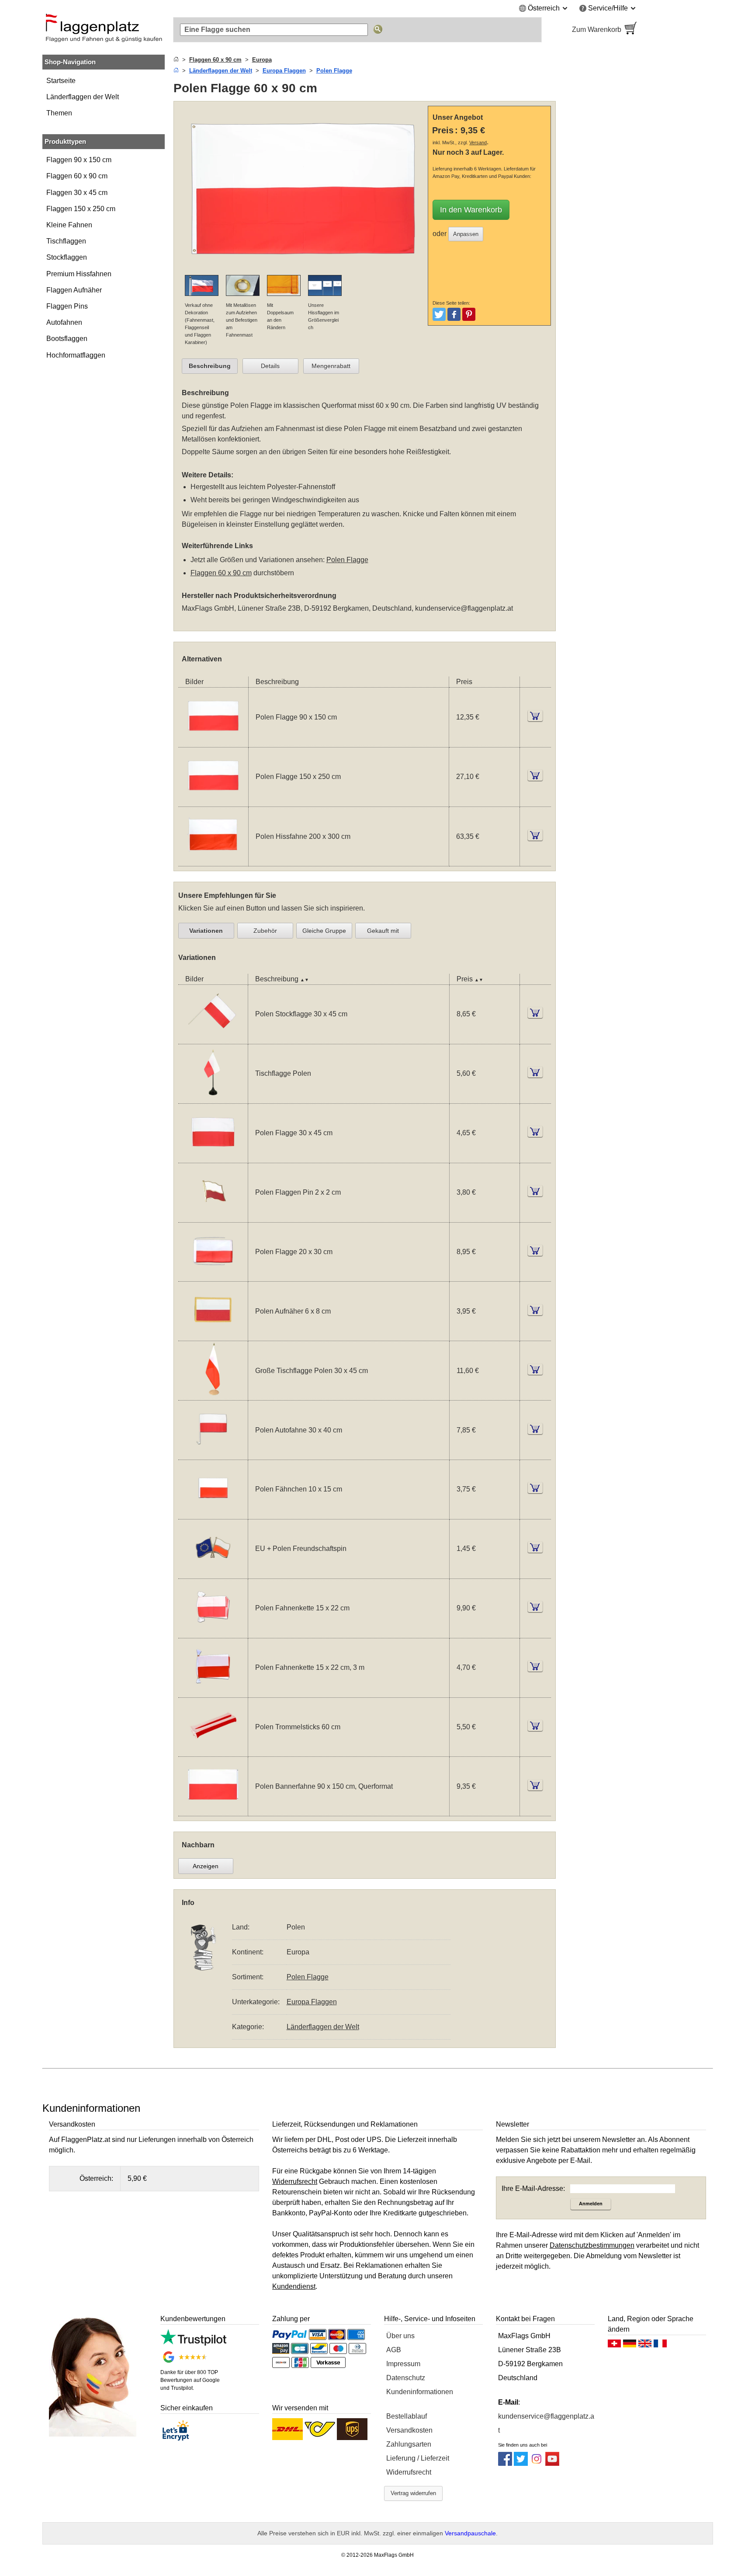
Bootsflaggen (67, 339)
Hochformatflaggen (76, 355)
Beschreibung (210, 366)
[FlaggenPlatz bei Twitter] (521, 2463)
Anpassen (466, 234)
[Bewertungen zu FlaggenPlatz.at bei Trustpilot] (193, 2343)
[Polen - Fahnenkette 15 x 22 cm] (213, 1632)
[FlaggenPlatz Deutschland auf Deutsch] (630, 2346)
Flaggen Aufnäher (74, 290)
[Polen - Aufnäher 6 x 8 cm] (213, 1335)
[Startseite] (176, 60)
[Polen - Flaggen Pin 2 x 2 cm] (213, 1217)
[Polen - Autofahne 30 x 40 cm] (213, 1454)
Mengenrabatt (331, 366)
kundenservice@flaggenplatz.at (464, 608)
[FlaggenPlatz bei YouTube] (552, 2463)
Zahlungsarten (409, 2444)
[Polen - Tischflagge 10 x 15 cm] (213, 1098)
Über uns (400, 2336)
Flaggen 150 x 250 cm (81, 209)
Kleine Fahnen (69, 225)
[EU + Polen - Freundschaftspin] (213, 1573)
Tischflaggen (66, 241)
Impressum (403, 2364)
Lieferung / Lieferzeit (418, 2458)
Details (270, 366)
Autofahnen (64, 322)
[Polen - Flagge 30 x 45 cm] (213, 1157)
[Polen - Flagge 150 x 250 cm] (213, 801)
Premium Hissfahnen (79, 274)
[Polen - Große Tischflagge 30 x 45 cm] (213, 1395)
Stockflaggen (67, 257)
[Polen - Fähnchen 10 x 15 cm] (213, 1514)
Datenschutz (406, 2378)
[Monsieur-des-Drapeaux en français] (660, 2346)
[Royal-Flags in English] (645, 2346)
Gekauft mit (383, 931)
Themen (59, 113)
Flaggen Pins (67, 306)
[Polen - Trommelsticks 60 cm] (213, 1751)
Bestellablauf (407, 2416)
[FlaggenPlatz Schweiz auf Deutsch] (614, 2346)
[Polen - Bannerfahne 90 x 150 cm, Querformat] (213, 1810)
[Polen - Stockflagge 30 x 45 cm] (213, 1038)
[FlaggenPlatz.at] (104, 30)
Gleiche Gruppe (324, 931)
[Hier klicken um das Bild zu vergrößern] (303, 269)
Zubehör (265, 931)
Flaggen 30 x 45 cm (77, 193)
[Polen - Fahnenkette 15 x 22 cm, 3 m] (213, 1692)
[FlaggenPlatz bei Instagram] (537, 2463)
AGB (394, 2350)
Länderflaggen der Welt (83, 97)
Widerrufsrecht (409, 2472)
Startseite (61, 81)
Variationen (206, 931)
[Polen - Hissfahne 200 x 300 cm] (213, 860)
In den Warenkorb (471, 210)
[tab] (210, 366)
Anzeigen (206, 1866)
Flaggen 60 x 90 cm (77, 176)
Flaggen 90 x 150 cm (79, 160)
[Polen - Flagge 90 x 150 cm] (213, 742)
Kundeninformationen (420, 2392)
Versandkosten (409, 2430)
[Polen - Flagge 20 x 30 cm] (213, 1276)
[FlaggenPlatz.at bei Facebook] (505, 2463)
